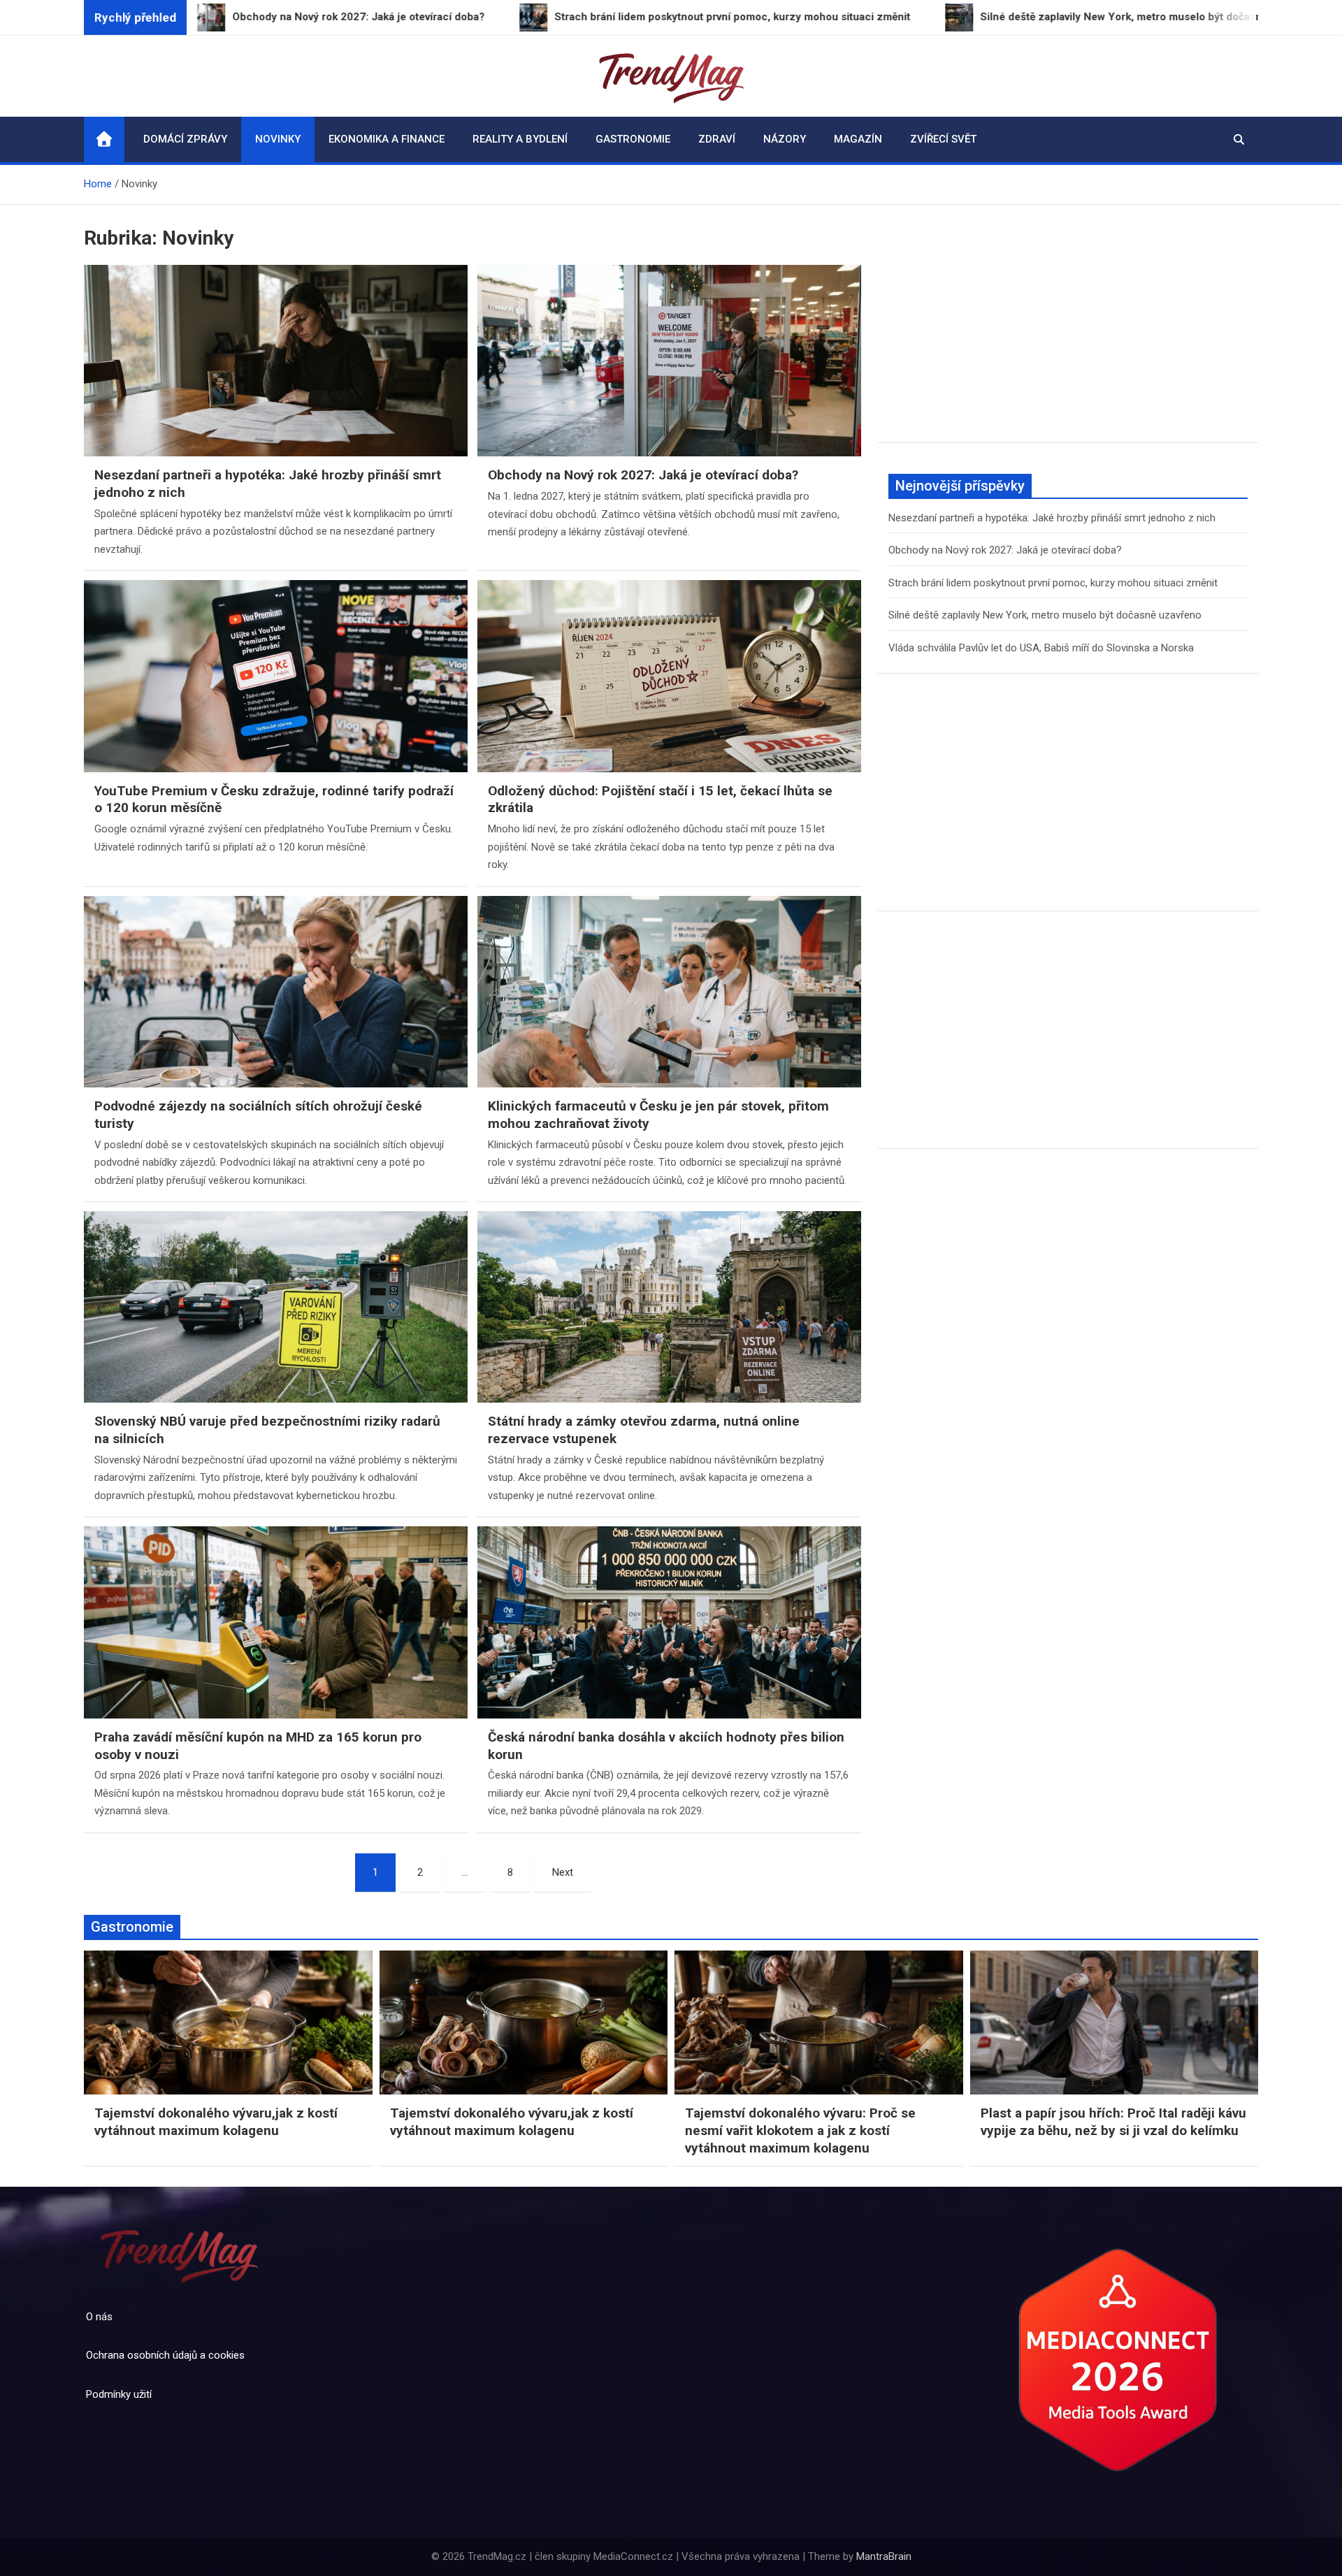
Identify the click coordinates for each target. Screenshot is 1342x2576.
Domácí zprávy (185, 139)
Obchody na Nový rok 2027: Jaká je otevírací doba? (643, 475)
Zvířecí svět (943, 139)
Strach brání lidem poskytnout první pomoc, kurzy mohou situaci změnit (1053, 583)
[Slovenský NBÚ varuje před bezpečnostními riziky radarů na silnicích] (276, 1307)
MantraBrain (884, 2556)
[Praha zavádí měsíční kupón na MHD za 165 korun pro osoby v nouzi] (276, 1622)
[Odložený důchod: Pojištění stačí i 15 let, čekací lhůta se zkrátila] (669, 676)
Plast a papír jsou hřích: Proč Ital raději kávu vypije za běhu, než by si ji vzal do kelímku (1113, 2122)
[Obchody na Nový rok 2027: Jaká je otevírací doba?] (669, 361)
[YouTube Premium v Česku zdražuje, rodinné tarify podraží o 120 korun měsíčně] (276, 676)
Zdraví (717, 139)
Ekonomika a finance (387, 139)
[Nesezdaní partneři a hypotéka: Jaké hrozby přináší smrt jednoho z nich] (276, 361)
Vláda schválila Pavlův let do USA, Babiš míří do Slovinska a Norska (1041, 648)
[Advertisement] (1068, 334)
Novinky (278, 139)
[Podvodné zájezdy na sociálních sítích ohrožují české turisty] (276, 992)
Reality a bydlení (520, 139)
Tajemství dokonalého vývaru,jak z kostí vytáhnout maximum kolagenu (216, 2122)
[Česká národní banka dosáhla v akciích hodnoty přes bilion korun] (669, 1622)
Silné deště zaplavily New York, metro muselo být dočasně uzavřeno (1045, 615)
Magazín (858, 139)
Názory (785, 139)
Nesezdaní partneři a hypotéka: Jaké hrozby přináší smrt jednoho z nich (1052, 518)
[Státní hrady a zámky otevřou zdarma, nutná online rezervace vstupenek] (669, 1307)
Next (563, 1872)
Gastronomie (633, 139)
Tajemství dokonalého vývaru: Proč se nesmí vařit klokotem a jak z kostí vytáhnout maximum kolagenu (800, 2130)
